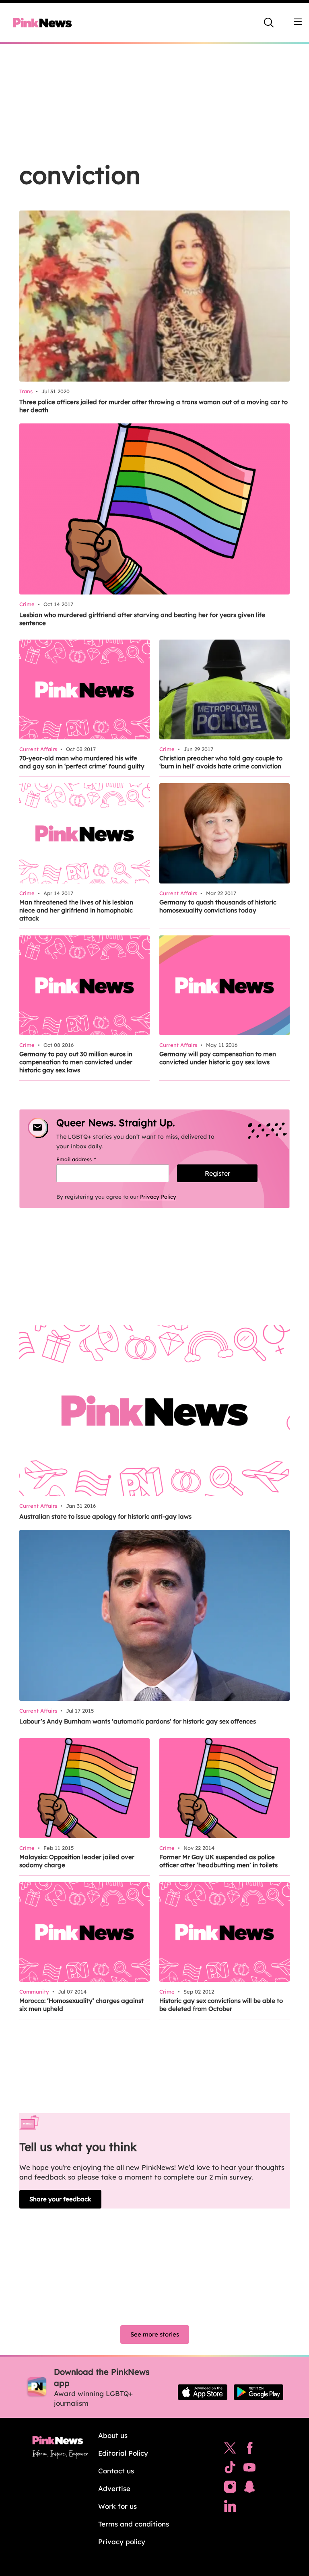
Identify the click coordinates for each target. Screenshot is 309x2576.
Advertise (114, 2488)
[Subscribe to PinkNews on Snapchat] (249, 2489)
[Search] (269, 23)
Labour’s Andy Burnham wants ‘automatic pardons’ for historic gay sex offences (138, 1721)
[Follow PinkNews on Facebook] (250, 2450)
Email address (86, 1159)
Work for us (117, 2506)
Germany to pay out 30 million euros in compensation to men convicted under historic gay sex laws (76, 1062)
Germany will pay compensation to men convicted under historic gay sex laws (218, 1058)
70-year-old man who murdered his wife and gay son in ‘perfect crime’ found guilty (82, 762)
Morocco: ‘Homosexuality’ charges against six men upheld (81, 2005)
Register (217, 1173)
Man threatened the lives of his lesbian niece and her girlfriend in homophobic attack (76, 910)
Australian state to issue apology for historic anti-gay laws (105, 1516)
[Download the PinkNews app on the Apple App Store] (203, 2392)
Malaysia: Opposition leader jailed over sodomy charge (77, 1861)
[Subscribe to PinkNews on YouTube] (249, 2469)
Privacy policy (122, 2542)
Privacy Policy (158, 1197)
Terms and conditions (134, 2524)
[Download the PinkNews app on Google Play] (259, 2392)
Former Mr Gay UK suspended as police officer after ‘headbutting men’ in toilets (218, 1861)
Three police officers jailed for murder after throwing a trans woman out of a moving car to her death (153, 406)
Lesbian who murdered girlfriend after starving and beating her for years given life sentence (142, 619)
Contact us (116, 2471)
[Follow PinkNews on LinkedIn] (230, 2508)
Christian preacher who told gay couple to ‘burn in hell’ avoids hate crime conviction (221, 762)
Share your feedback (60, 2199)
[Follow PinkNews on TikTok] (230, 2469)
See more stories (155, 2334)
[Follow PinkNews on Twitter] (230, 2450)
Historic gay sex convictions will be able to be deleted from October (221, 2005)
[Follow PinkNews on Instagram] (230, 2489)
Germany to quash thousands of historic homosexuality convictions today (218, 906)
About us (113, 2435)
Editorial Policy (123, 2453)
